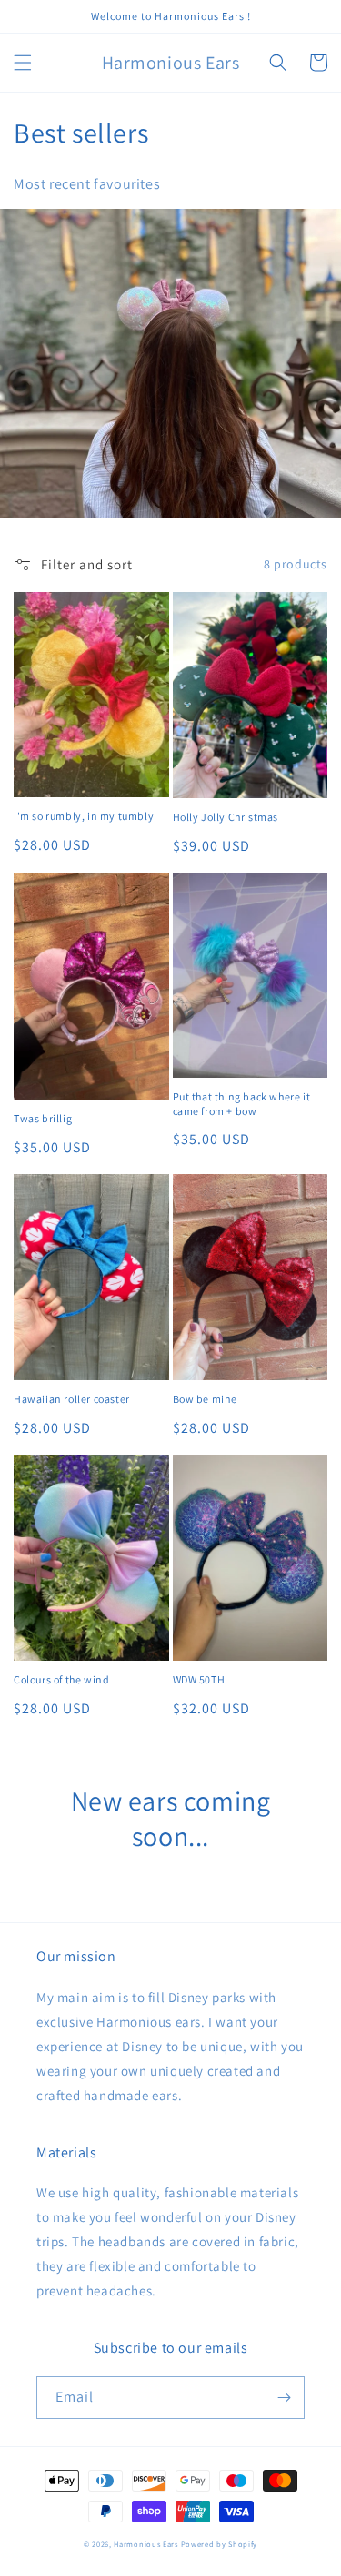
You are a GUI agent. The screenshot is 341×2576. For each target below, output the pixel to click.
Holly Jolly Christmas (226, 817)
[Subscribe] (284, 2398)
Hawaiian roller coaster (72, 1399)
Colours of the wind (61, 1679)
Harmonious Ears (146, 2544)
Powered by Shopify (220, 2544)
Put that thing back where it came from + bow (242, 1104)
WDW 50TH (199, 1679)
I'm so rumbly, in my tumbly (84, 816)
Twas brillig (43, 1118)
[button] (23, 63)
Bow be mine (206, 1399)
